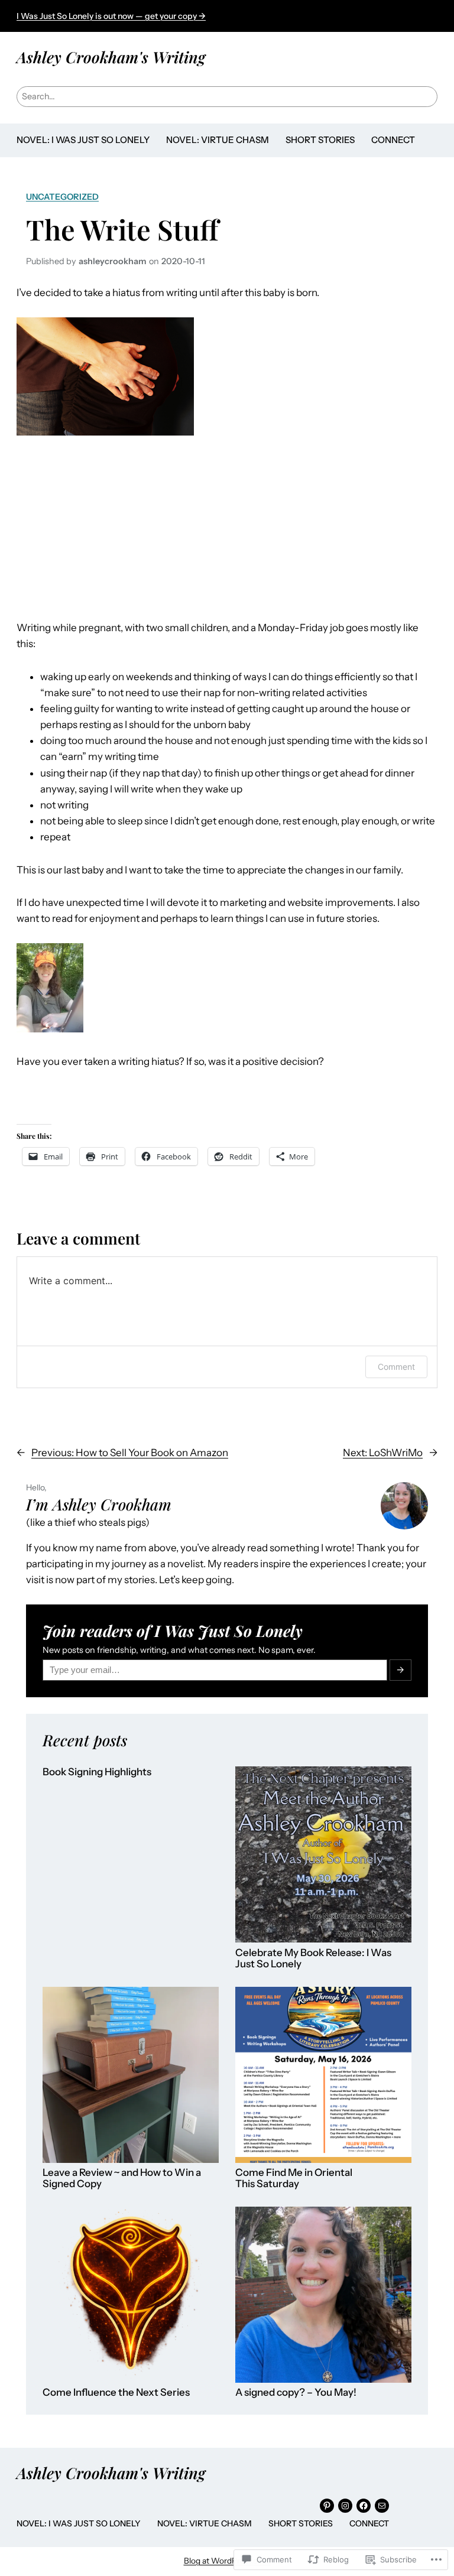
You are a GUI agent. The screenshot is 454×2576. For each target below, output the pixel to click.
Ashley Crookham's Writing (111, 57)
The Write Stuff (122, 229)
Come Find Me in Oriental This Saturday (294, 2179)
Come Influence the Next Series (116, 2393)
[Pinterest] (327, 2506)
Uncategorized (62, 197)
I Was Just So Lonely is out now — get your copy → (111, 16)
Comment (396, 1367)
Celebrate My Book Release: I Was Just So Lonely (313, 1959)
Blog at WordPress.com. (227, 2561)
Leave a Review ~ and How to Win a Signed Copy (122, 2179)
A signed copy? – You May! (296, 2393)
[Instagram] (345, 2506)
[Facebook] (364, 2506)
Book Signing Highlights (97, 1772)
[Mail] (382, 2506)
